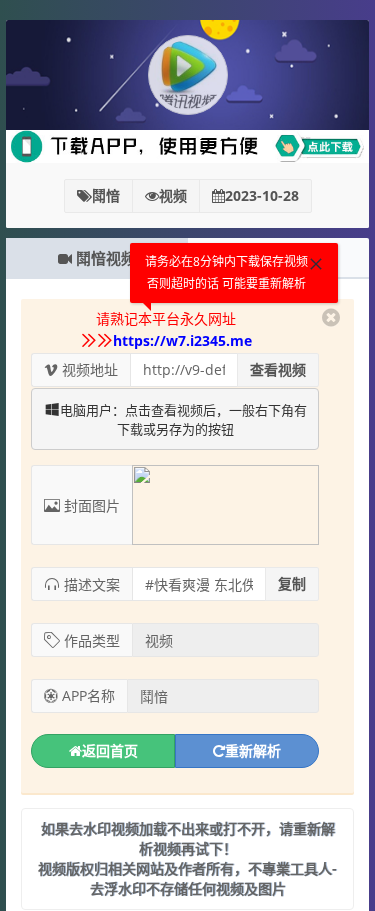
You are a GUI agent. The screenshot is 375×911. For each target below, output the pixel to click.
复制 (292, 583)
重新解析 (253, 750)
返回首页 (110, 750)
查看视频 (278, 369)
